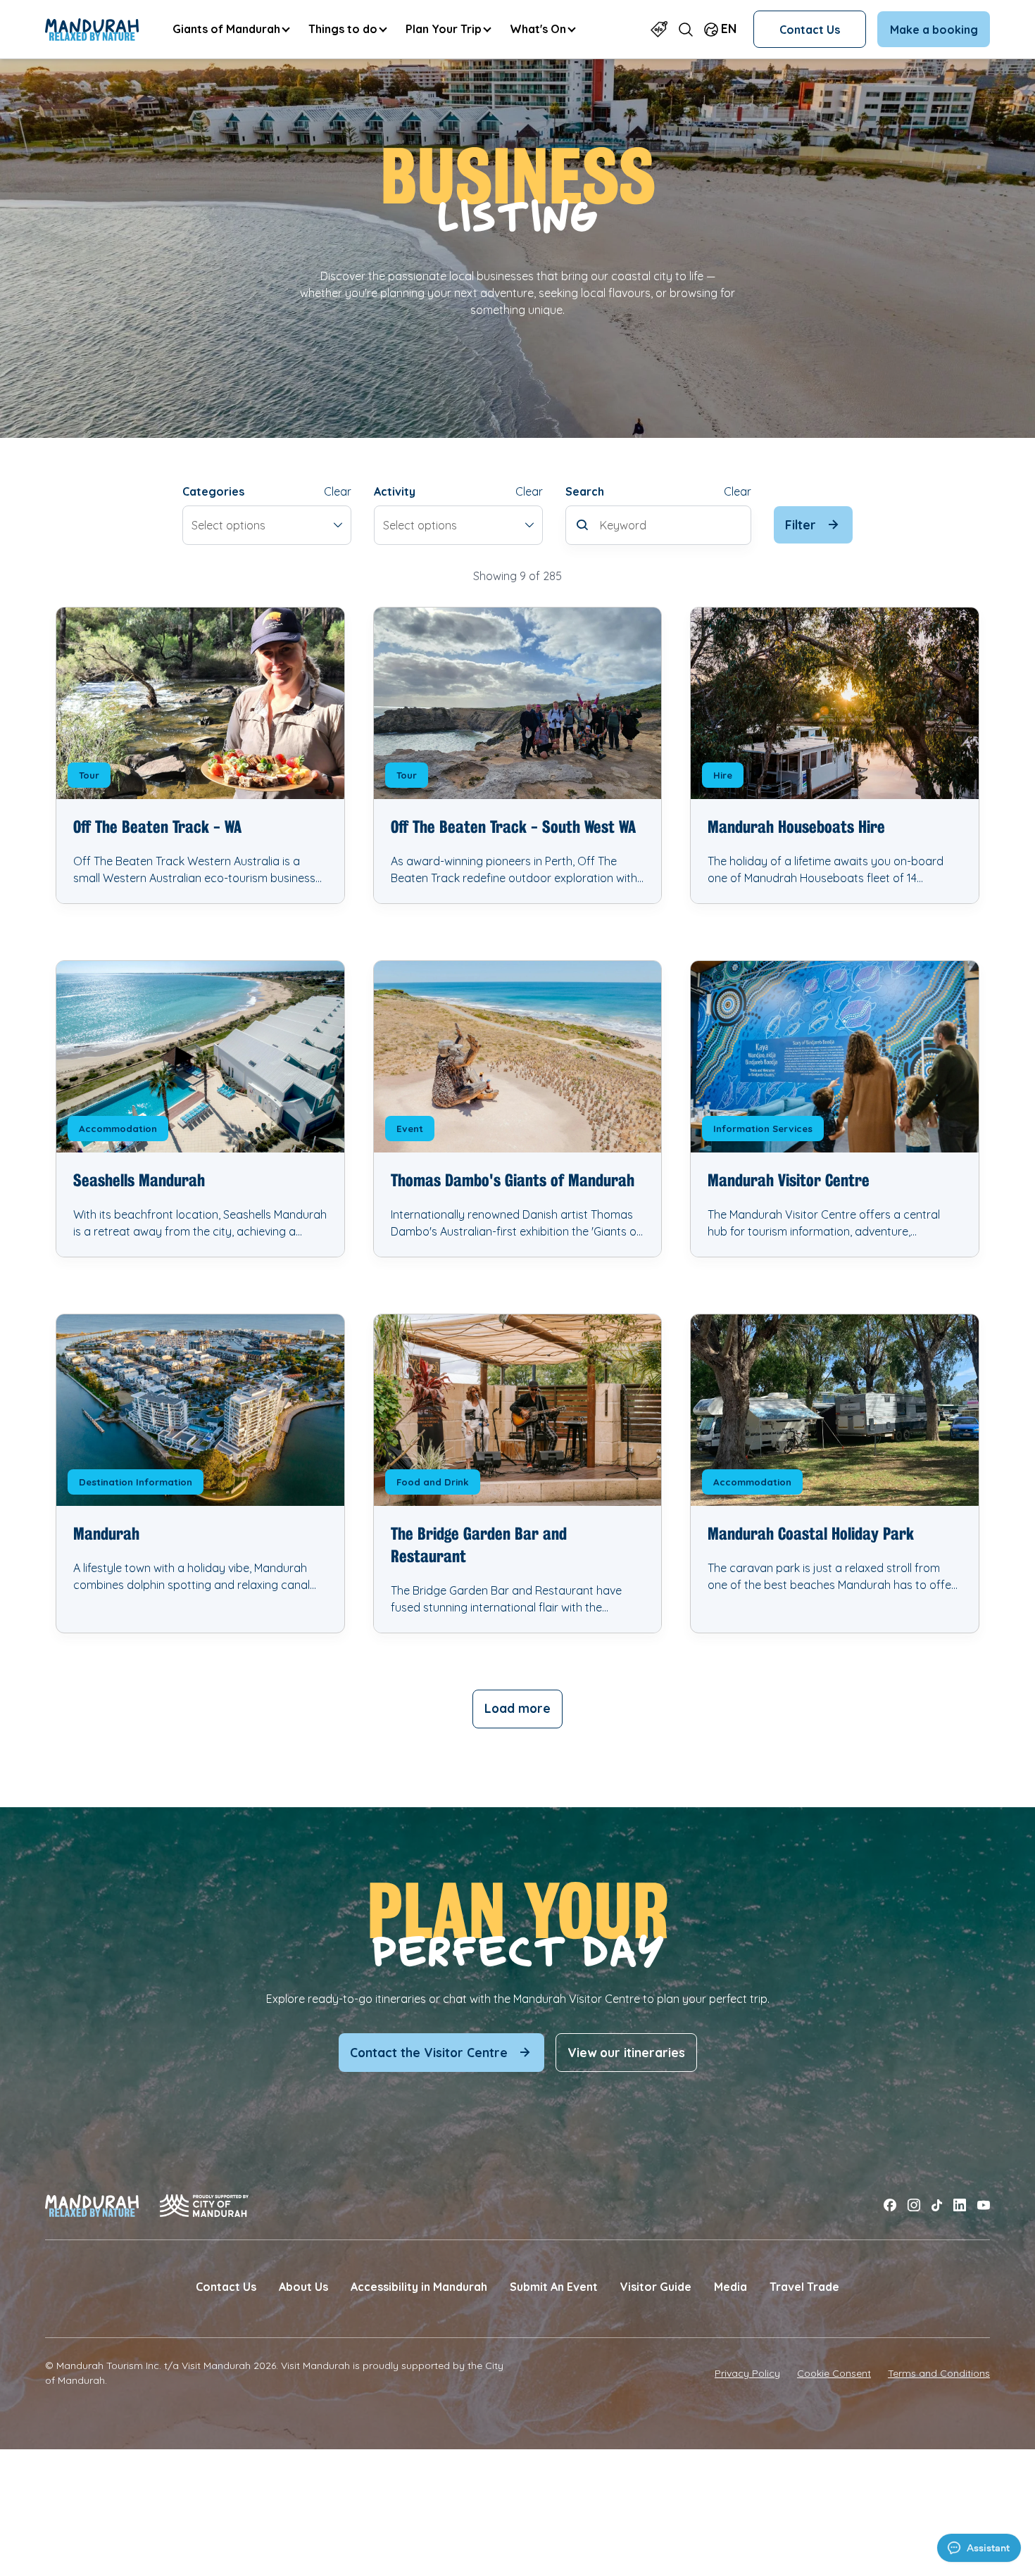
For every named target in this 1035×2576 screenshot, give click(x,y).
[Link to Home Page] (92, 30)
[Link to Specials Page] (659, 29)
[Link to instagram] (914, 2205)
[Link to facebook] (890, 2205)
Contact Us (810, 30)
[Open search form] (686, 29)
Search (585, 491)
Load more (517, 1708)
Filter (801, 525)
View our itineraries (626, 2053)
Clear (338, 491)
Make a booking (934, 30)
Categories (213, 491)
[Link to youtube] (984, 2205)
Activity (395, 491)
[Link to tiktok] (937, 2205)
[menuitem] (231, 29)
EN (729, 29)
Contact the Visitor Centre (429, 2053)
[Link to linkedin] (960, 2205)
